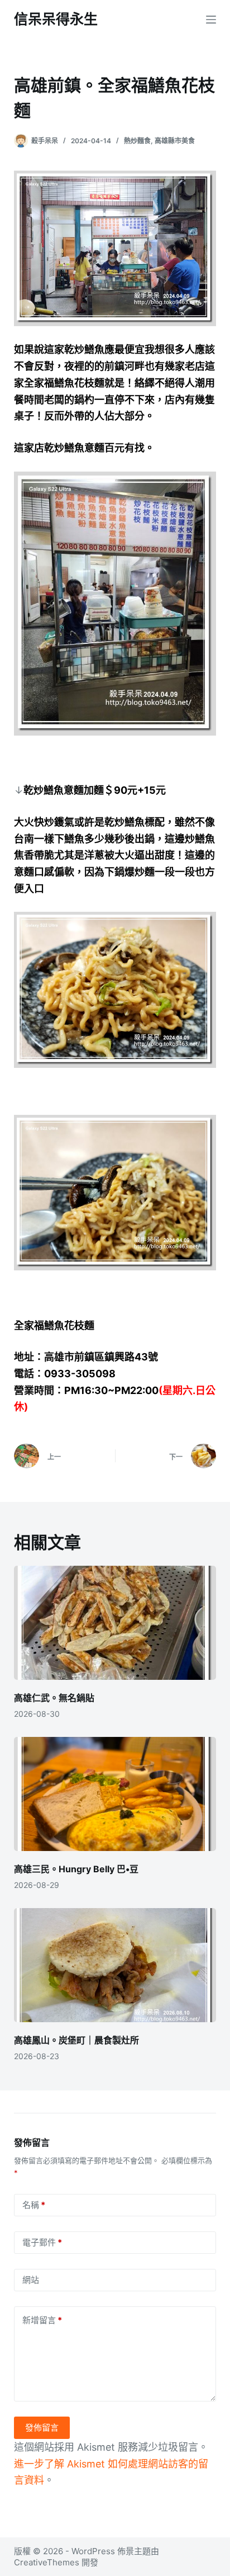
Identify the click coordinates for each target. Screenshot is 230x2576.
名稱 (34, 2205)
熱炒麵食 (137, 141)
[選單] (211, 20)
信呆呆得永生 (56, 19)
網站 (31, 2280)
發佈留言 (42, 2427)
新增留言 (42, 2320)
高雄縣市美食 (175, 141)
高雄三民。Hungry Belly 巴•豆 (76, 1869)
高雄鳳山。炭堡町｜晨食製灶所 (76, 2040)
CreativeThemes (47, 2562)
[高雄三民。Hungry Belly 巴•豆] (115, 1794)
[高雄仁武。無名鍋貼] (115, 1623)
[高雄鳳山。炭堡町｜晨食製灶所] (115, 1965)
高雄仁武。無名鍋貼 (54, 1698)
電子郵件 (42, 2242)
